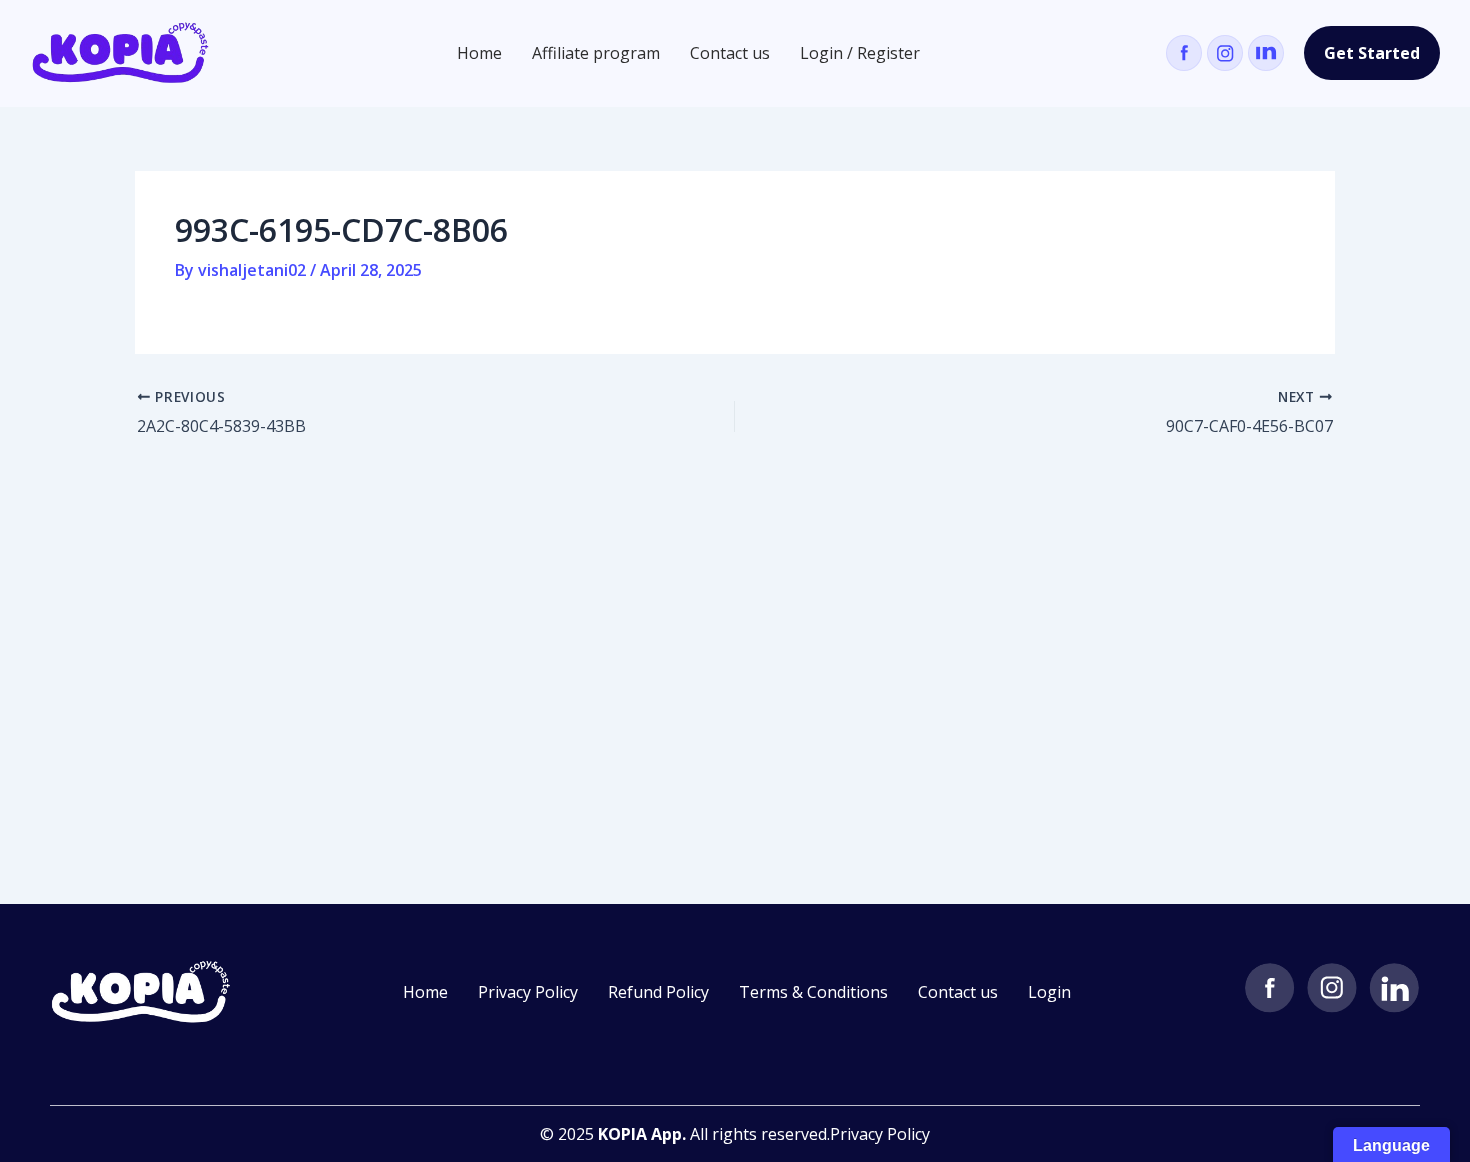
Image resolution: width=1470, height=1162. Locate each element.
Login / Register (860, 53)
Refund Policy (658, 992)
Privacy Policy (528, 992)
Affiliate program (596, 53)
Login (1049, 992)
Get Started (1372, 53)
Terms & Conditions (813, 992)
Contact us (730, 53)
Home (479, 53)
